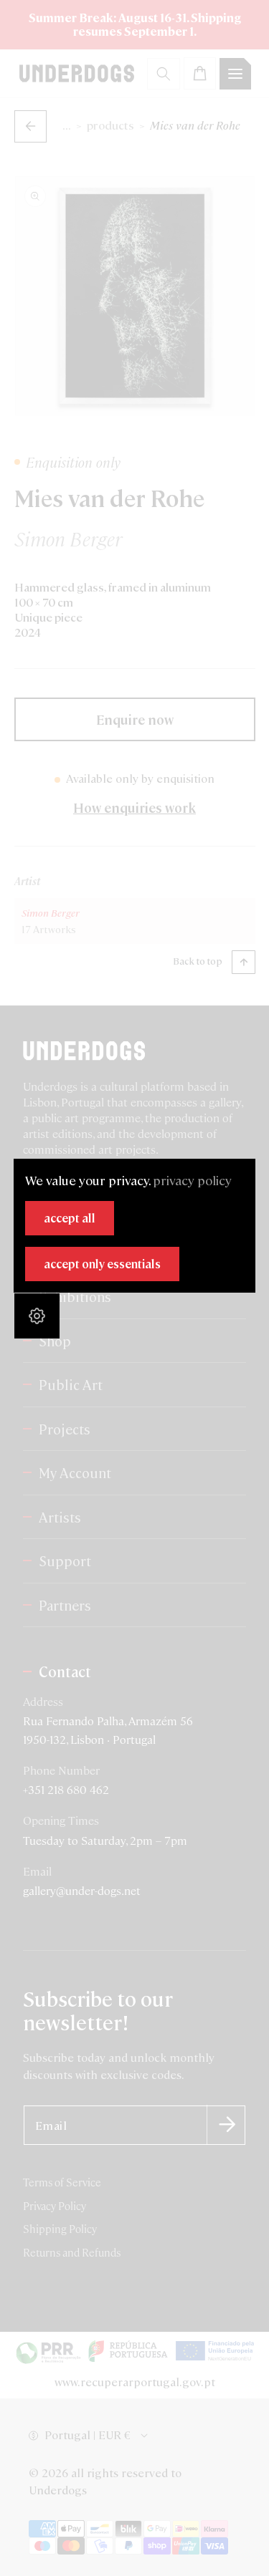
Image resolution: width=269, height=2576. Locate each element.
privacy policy (192, 1180)
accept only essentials (102, 1264)
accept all (70, 1218)
